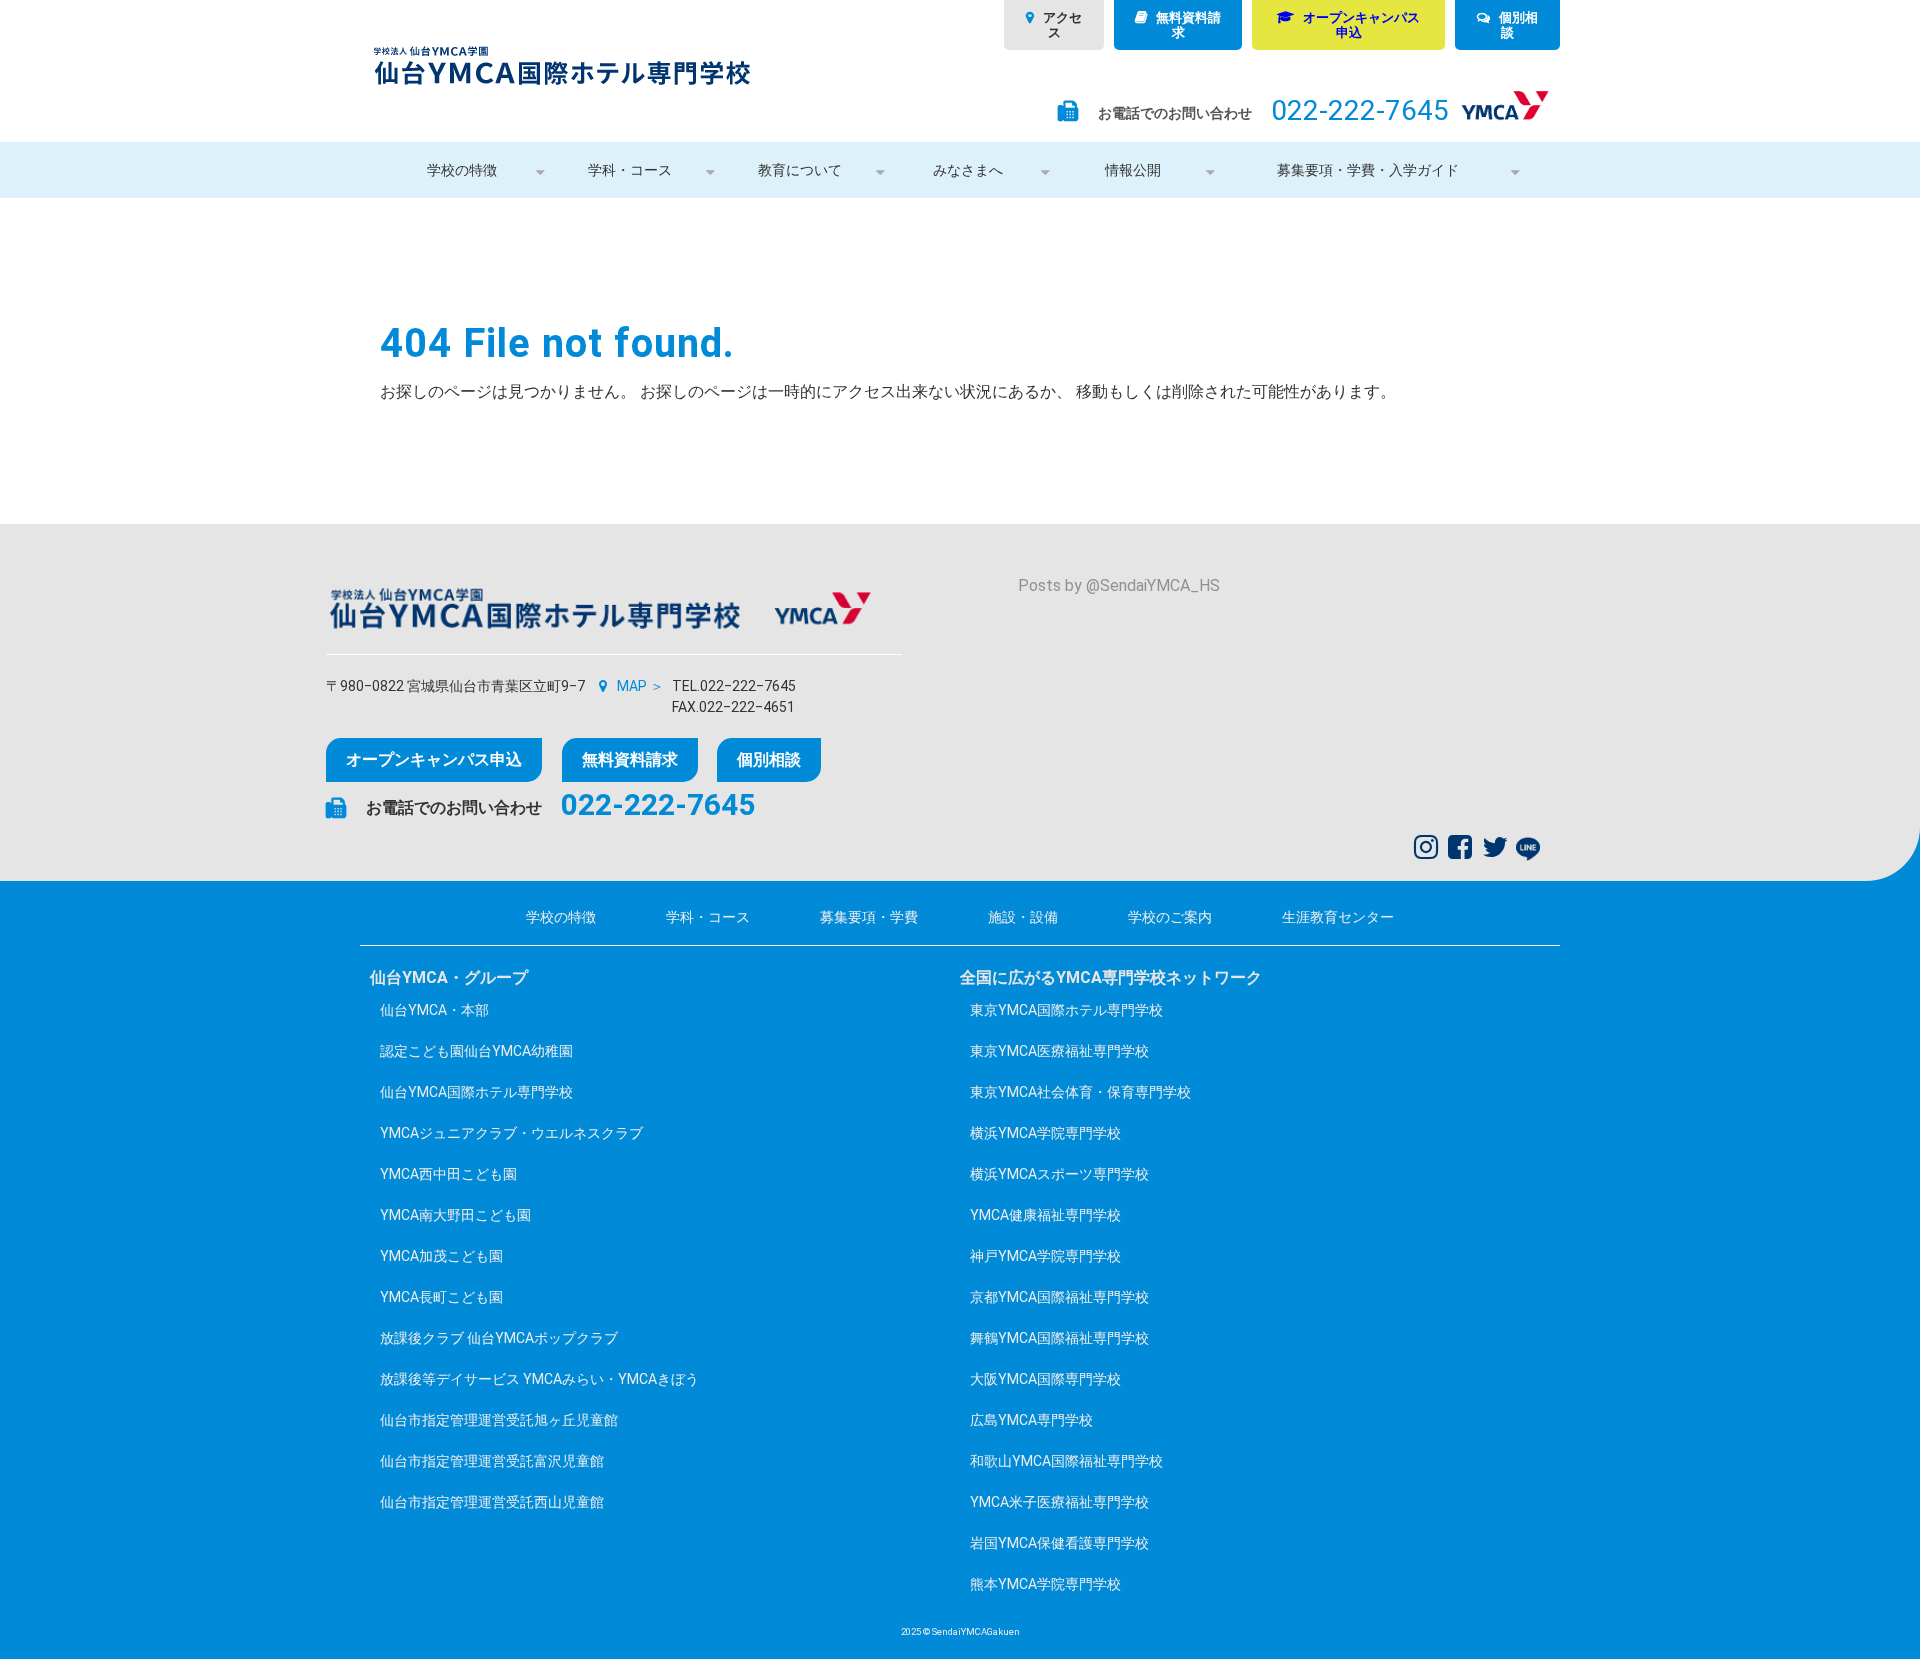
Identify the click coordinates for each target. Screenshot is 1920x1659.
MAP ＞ (640, 686)
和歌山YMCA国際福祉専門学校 (1066, 1461)
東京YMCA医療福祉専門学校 (1059, 1051)
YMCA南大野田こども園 (455, 1215)
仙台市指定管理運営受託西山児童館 (492, 1502)
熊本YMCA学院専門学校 (1045, 1584)
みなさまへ (968, 170)
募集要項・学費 (869, 917)
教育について (800, 170)
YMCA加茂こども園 (441, 1256)
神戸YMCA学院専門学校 (1045, 1256)
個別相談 (1518, 25)
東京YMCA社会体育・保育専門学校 (1080, 1092)
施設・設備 (1023, 917)
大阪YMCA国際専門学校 (1045, 1379)
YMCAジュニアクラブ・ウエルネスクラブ (511, 1133)
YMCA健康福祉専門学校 (1045, 1215)
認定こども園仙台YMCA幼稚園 (476, 1051)
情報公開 (1133, 170)
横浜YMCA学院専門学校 (1045, 1133)
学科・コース (630, 170)
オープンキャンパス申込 (1361, 25)
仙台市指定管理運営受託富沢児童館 (492, 1461)
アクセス (1062, 25)
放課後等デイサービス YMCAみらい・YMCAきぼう (539, 1379)
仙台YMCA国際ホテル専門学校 (476, 1092)
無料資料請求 (1188, 25)
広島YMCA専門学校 (1031, 1420)
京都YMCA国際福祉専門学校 (1059, 1297)
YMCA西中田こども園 (448, 1174)
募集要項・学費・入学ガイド (1368, 170)
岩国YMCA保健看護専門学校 (1059, 1543)
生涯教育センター (1338, 917)
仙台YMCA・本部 (434, 1010)
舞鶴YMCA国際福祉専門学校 (1059, 1338)
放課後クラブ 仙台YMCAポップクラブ (499, 1338)
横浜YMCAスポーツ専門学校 (1059, 1174)
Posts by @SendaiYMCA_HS (1119, 585)
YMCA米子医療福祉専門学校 (1059, 1502)
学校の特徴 (462, 170)
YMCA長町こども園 (441, 1297)
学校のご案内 (1170, 917)
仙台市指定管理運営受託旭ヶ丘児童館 (499, 1420)
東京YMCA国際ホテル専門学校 (1066, 1010)
